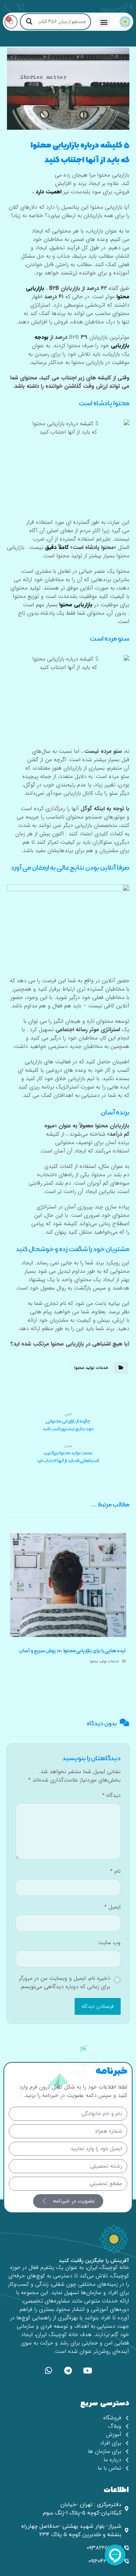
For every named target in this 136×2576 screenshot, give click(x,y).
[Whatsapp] (48, 2371)
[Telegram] (68, 2371)
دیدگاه (111, 1796)
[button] (104, 22)
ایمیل (112, 1907)
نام (115, 1871)
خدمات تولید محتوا (91, 1368)
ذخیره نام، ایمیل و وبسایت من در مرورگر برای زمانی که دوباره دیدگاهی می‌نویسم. (65, 1983)
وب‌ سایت (109, 1943)
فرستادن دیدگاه (98, 2006)
